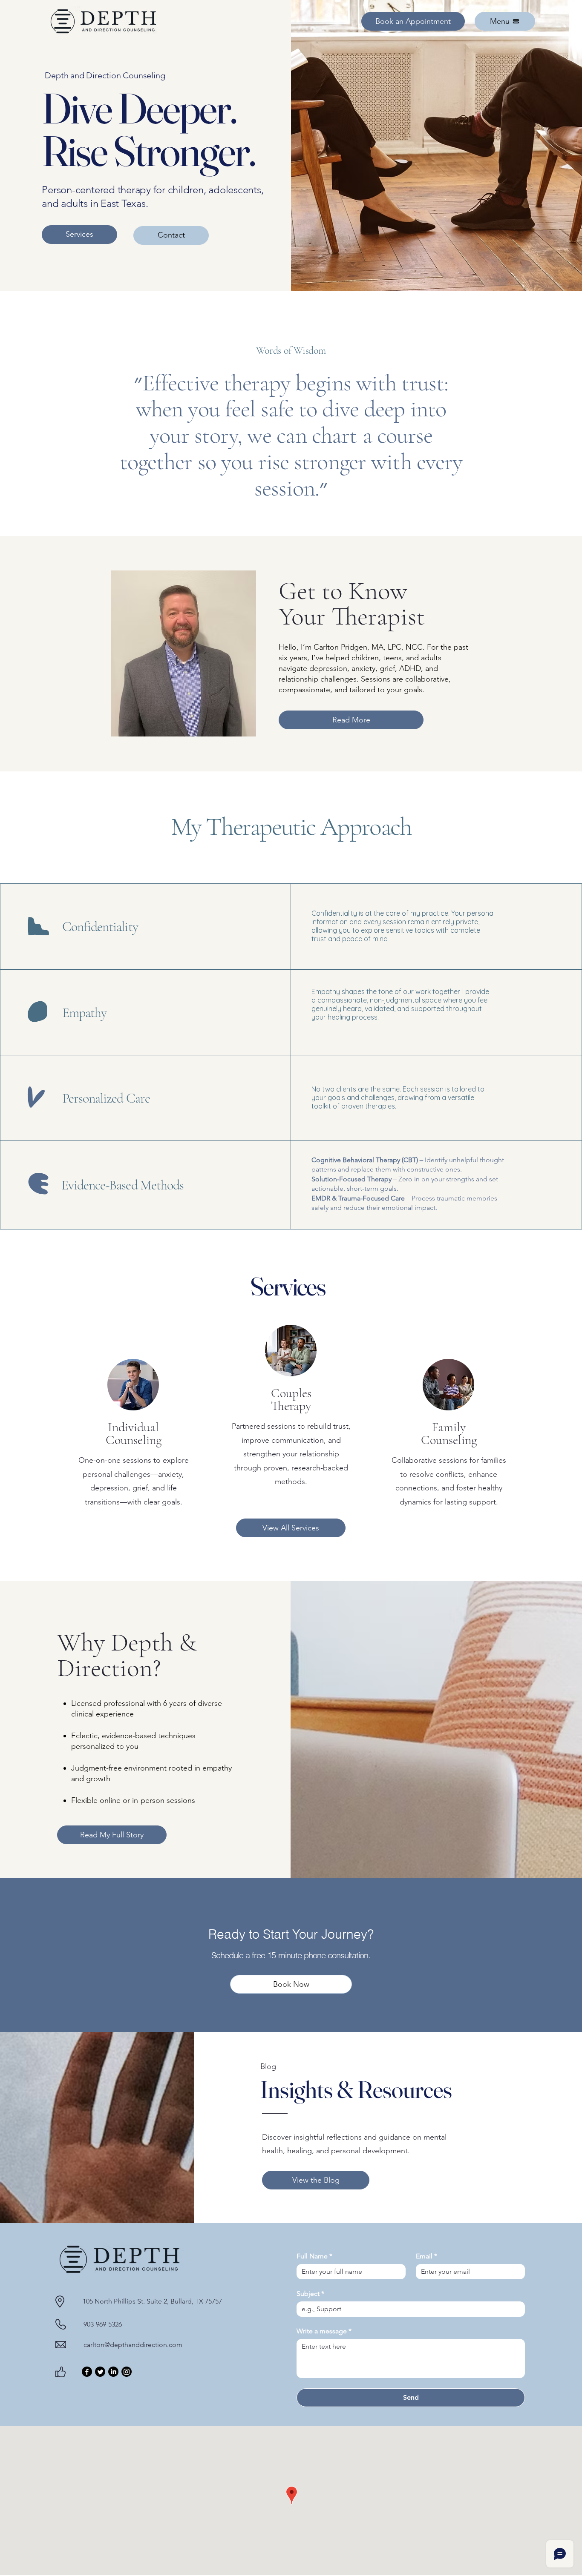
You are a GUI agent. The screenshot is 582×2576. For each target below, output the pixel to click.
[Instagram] (127, 2372)
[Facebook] (87, 2372)
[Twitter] (100, 2372)
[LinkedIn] (113, 2372)
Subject (310, 2294)
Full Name (314, 2256)
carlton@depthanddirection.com (133, 2345)
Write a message (324, 2331)
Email (426, 2256)
